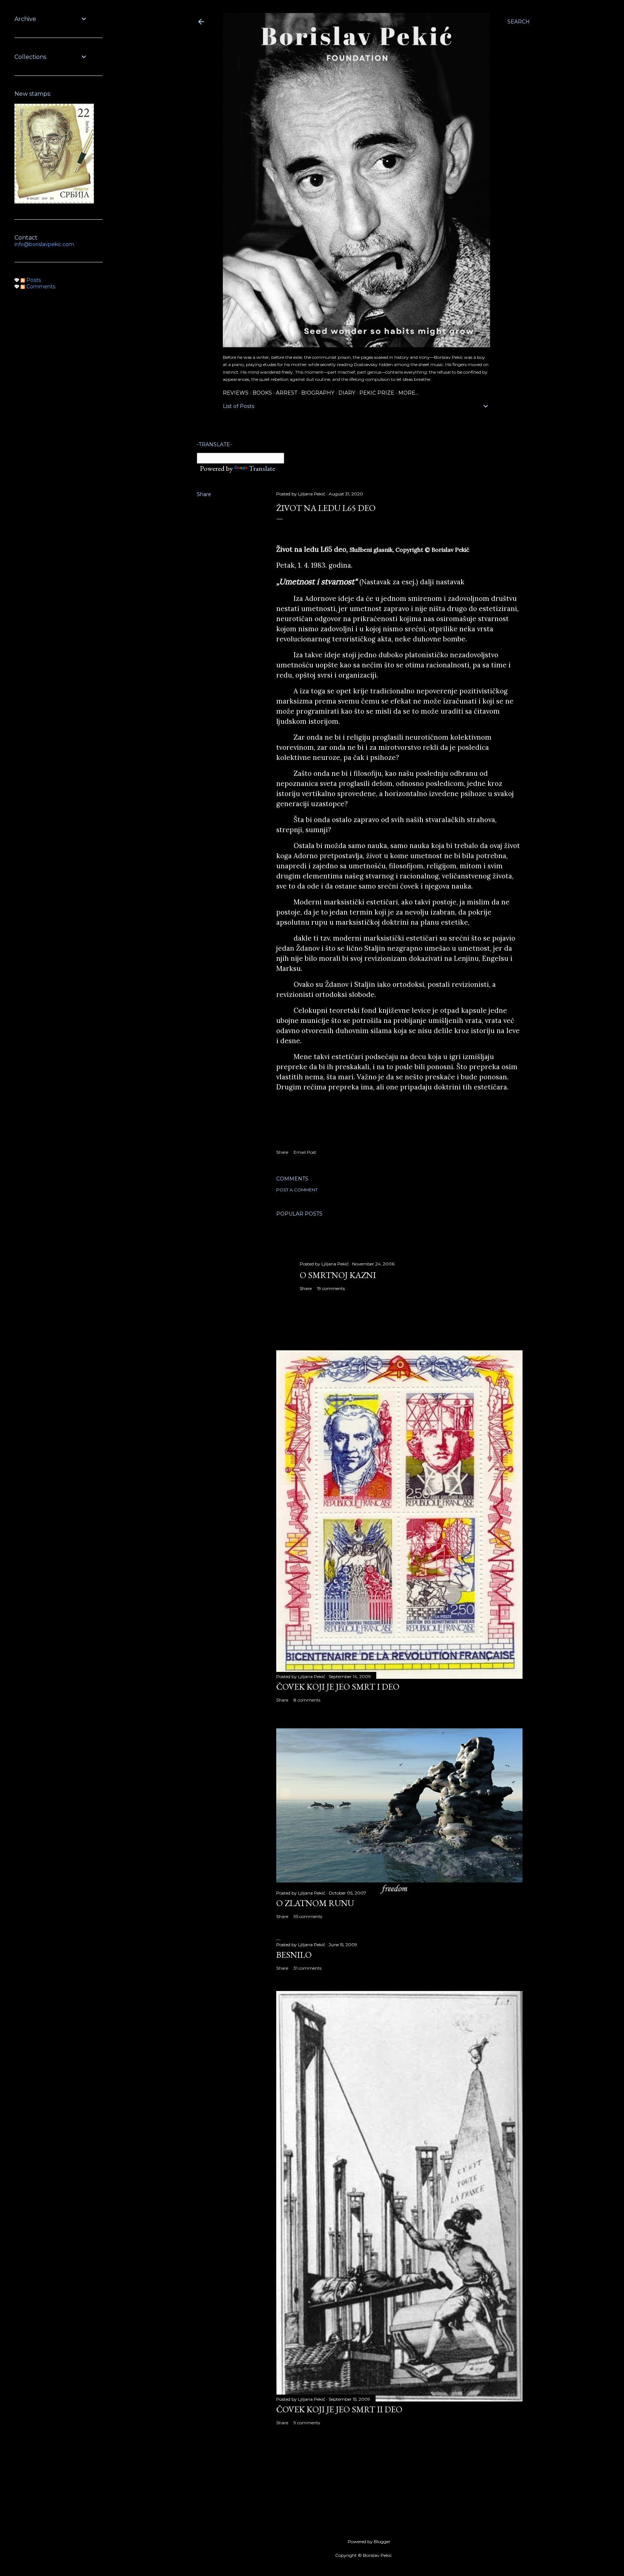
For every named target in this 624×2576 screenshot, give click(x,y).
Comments (40, 287)
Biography (318, 393)
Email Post (305, 1152)
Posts (33, 280)
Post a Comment (297, 1190)
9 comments (307, 2423)
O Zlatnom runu (315, 1903)
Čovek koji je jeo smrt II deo (339, 2409)
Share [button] (204, 494)
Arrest (287, 393)
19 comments (331, 1288)
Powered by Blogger (369, 2541)
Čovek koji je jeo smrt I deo (338, 1687)
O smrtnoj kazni (338, 1275)
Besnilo (294, 1955)
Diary (347, 393)
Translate (262, 468)
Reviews (236, 393)
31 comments (307, 1968)
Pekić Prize (377, 393)
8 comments (307, 1700)
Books (262, 393)
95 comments (308, 1916)
